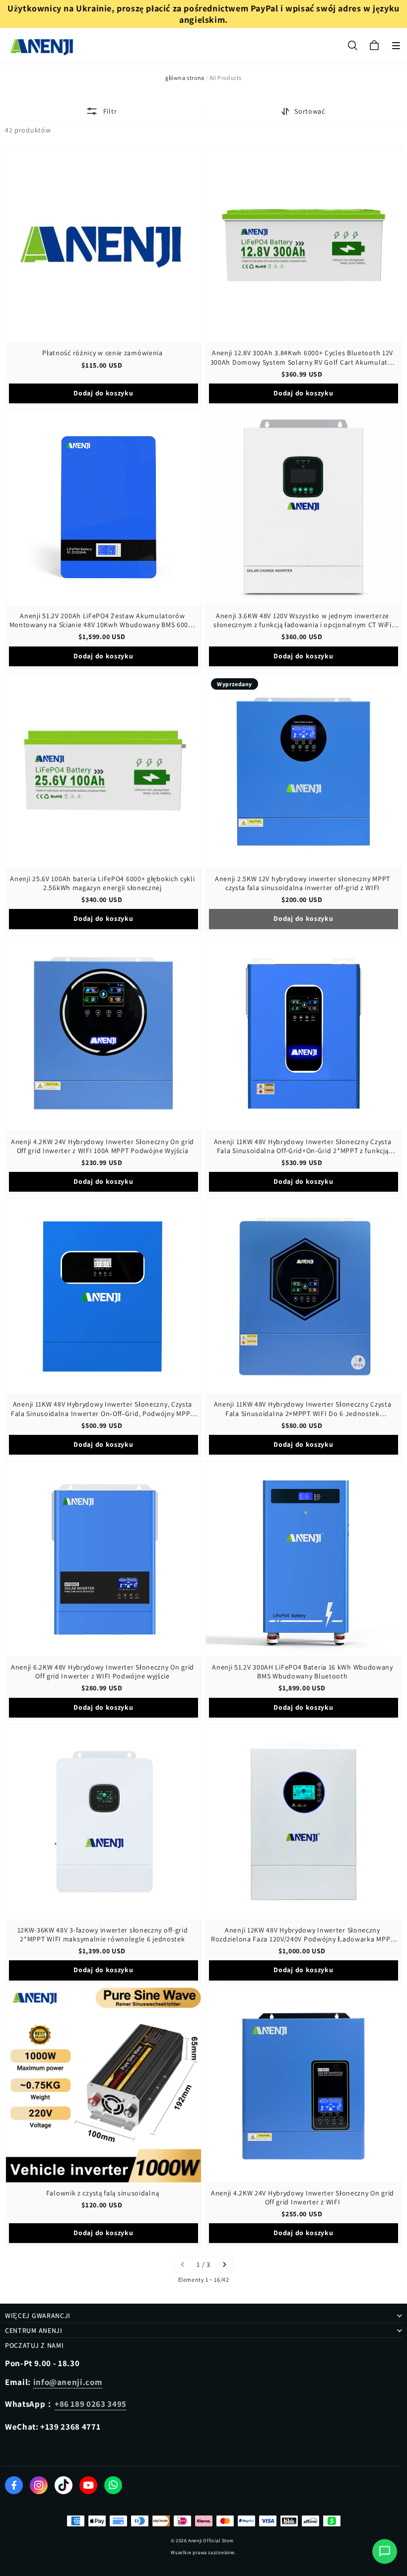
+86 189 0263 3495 (91, 2404)
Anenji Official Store (211, 2541)
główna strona (185, 78)
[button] (396, 46)
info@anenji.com (68, 2382)
